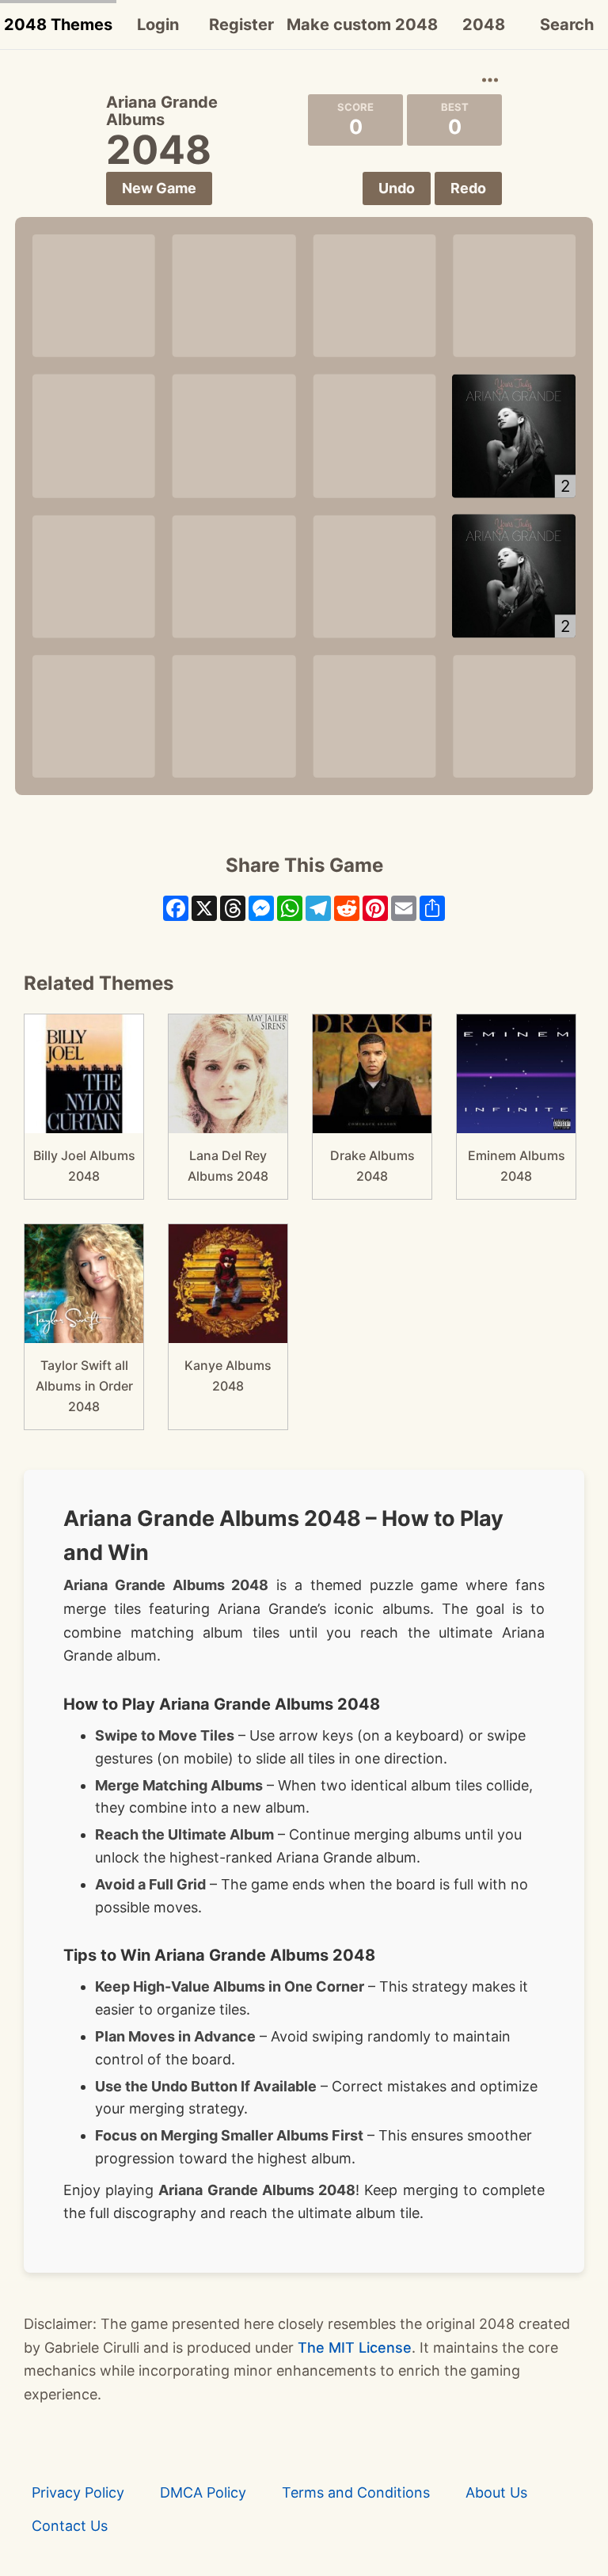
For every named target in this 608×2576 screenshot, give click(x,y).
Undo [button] (397, 188)
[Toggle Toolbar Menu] (490, 81)
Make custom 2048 (362, 25)
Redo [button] (468, 188)
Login (158, 25)
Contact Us (70, 2526)
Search (567, 25)
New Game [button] (159, 188)
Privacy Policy (78, 2492)
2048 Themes (58, 25)
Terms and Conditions (356, 2492)
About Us (496, 2492)
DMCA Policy (203, 2492)
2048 (484, 25)
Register (241, 25)
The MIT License (355, 2348)
